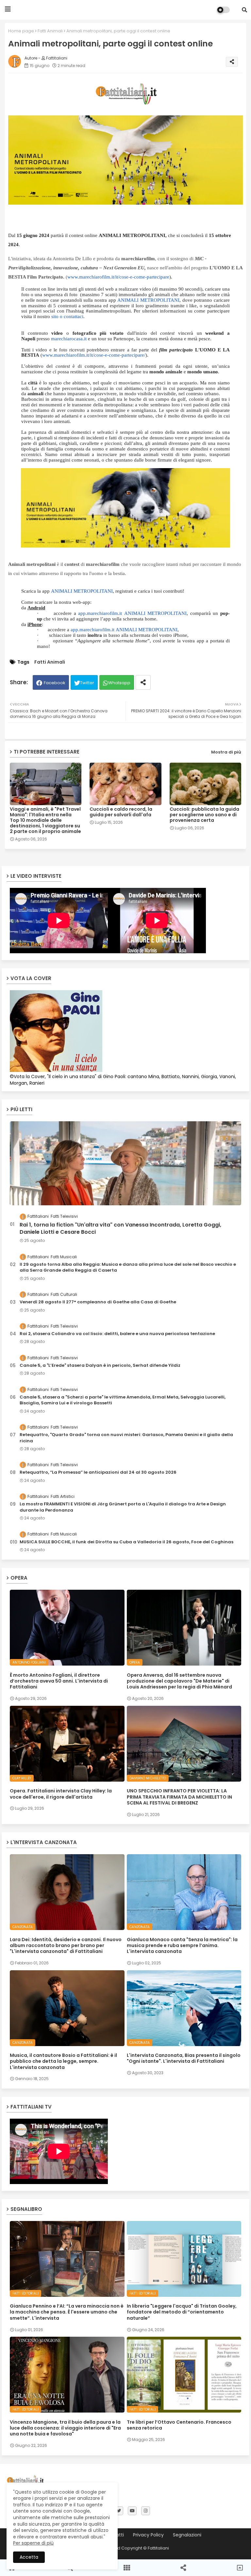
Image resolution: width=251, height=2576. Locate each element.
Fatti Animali (50, 31)
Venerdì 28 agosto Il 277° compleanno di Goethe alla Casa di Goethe (98, 1302)
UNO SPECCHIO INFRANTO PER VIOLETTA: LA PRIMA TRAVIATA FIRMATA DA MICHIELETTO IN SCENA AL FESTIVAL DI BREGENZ (179, 1797)
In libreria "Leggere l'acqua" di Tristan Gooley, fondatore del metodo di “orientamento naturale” (182, 2312)
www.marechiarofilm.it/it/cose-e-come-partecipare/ (94, 355)
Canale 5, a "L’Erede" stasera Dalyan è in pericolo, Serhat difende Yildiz (100, 1365)
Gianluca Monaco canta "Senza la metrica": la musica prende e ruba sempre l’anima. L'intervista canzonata (182, 1946)
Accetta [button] (29, 2557)
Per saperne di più (33, 2543)
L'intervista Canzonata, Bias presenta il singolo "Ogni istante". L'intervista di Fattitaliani (184, 2058)
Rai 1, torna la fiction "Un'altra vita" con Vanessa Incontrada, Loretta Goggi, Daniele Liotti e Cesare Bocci (120, 1229)
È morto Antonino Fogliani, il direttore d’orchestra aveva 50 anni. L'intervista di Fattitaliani (59, 1681)
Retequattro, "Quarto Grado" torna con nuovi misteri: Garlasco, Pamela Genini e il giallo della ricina (126, 1438)
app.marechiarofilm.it (100, 613)
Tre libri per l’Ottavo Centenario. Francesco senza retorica (179, 2425)
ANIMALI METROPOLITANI (148, 300)
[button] (244, 10)
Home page (21, 31)
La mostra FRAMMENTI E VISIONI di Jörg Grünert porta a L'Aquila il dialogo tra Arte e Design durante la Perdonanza (123, 1507)
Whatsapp (119, 683)
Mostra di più (226, 752)
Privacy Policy (148, 2535)
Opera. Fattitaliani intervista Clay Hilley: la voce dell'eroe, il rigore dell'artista (61, 1794)
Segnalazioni (187, 2535)
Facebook (55, 683)
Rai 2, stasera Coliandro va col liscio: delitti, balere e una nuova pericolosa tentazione (117, 1334)
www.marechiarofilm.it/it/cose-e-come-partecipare (118, 277)
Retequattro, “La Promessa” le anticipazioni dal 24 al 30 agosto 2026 (98, 1472)
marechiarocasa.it (69, 339)
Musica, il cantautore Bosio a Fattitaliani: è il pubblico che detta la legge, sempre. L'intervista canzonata (63, 2061)
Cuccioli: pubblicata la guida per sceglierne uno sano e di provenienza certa (204, 815)
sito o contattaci (67, 316)
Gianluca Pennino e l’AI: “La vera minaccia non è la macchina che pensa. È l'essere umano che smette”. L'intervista (67, 2312)
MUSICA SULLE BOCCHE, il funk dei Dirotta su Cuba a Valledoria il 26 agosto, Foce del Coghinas (126, 1542)
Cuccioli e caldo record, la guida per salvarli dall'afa (121, 812)
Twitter (87, 683)
